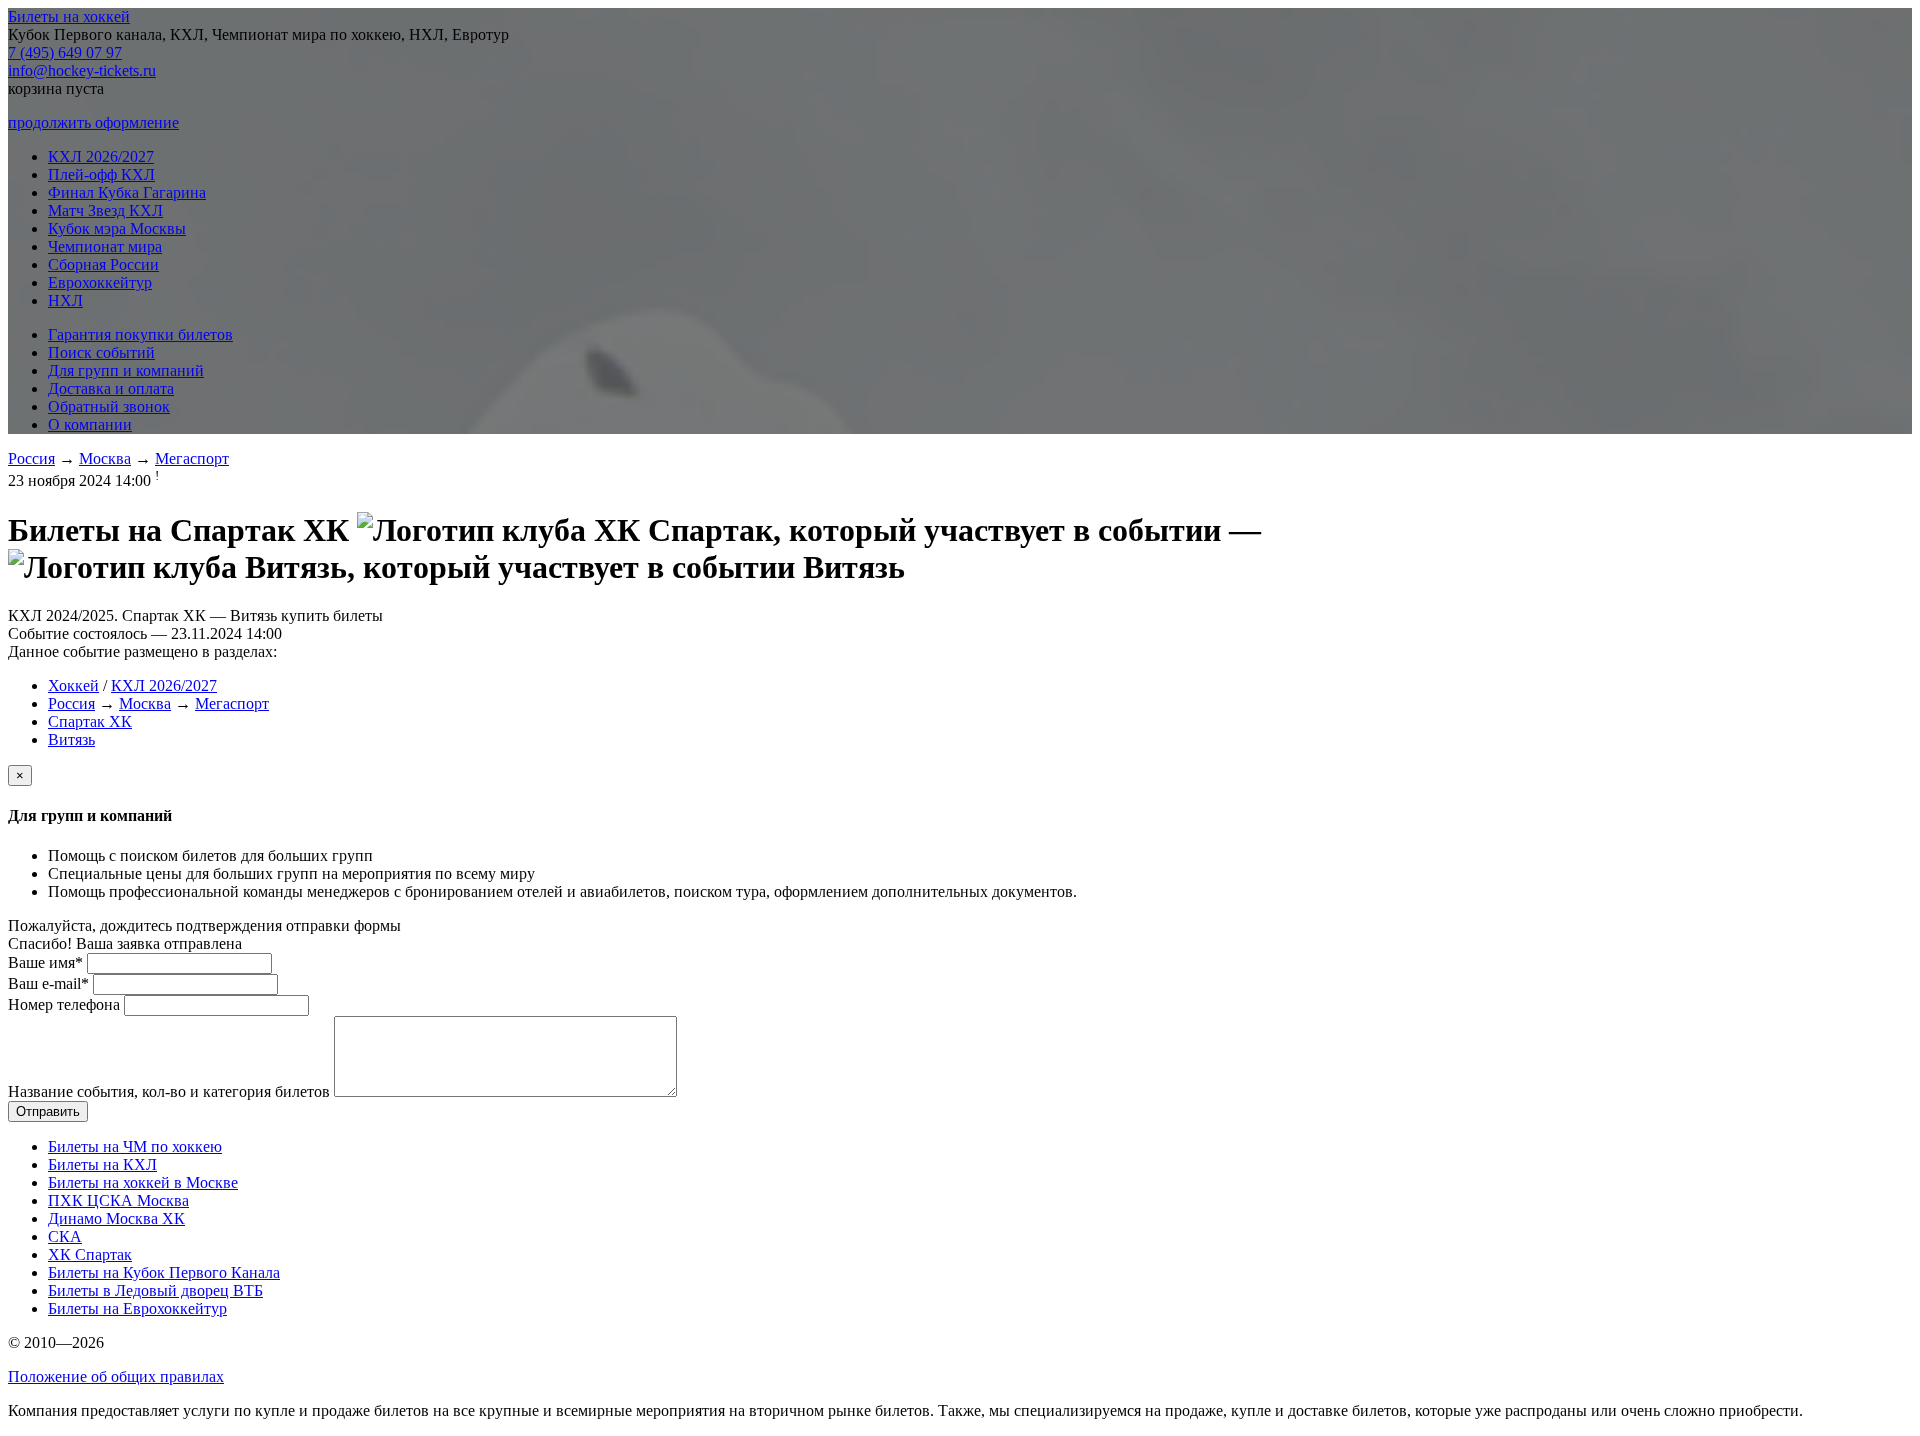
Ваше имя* (45, 962)
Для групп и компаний (126, 370)
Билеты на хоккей (69, 16)
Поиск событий (101, 352)
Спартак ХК (90, 721)
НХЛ (65, 300)
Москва (105, 458)
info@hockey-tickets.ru (82, 70)
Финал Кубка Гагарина (127, 192)
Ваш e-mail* (48, 983)
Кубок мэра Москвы (117, 228)
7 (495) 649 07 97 (65, 52)
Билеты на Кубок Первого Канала (164, 1272)
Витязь (71, 739)
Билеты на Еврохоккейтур (137, 1308)
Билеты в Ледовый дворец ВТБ (155, 1290)
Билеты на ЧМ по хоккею (135, 1146)
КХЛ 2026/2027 (101, 156)
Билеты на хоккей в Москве (143, 1182)
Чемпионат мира (105, 246)
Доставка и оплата (111, 388)
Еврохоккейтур (100, 282)
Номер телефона (64, 1004)
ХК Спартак (90, 1254)
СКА (65, 1236)
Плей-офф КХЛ (101, 174)
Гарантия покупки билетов (140, 334)
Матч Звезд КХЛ (105, 210)
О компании (90, 424)
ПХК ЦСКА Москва (118, 1200)
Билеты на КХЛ (102, 1164)
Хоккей (73, 685)
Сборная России (103, 264)
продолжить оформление (93, 122)
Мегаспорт (192, 458)
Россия (31, 458)
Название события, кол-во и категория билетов (169, 1091)
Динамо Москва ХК (116, 1218)
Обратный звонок (109, 406)
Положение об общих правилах (116, 1376)
